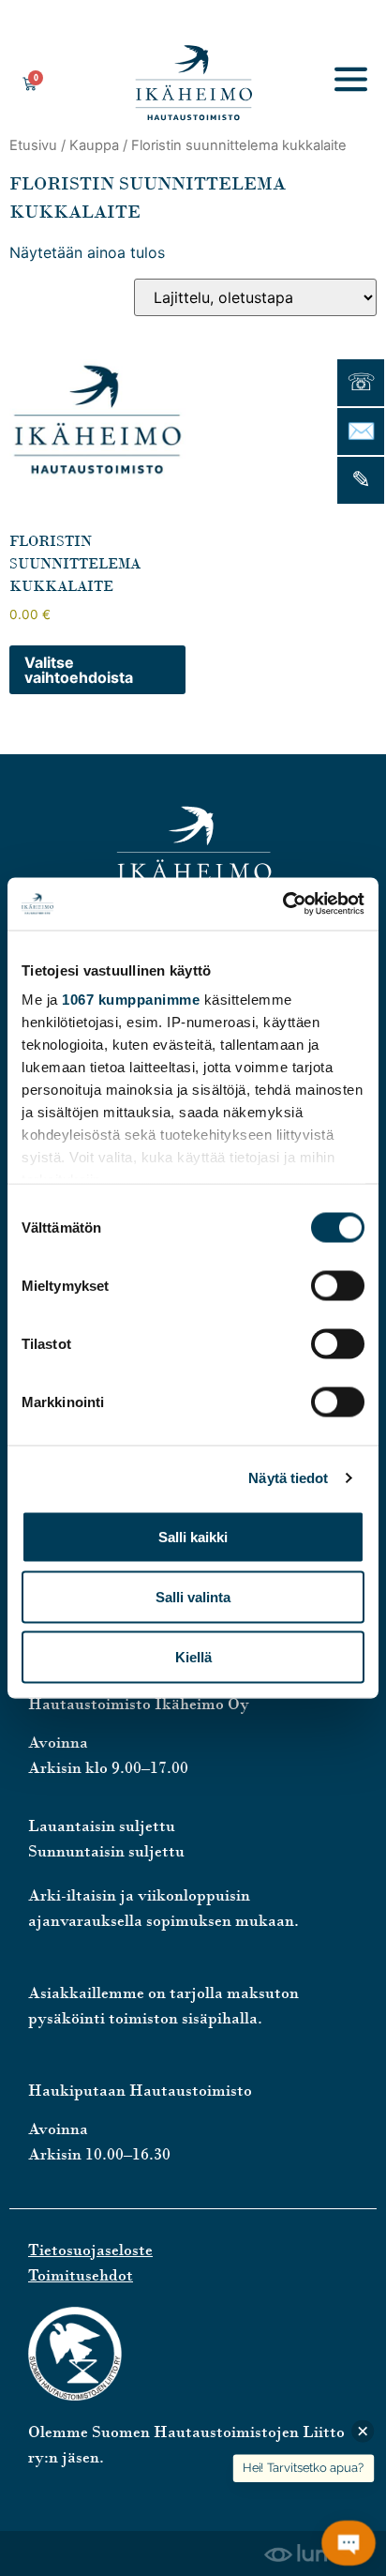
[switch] (338, 1285)
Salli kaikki (193, 1536)
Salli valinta (193, 1596)
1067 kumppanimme (131, 1000)
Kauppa (94, 145)
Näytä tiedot (288, 1478)
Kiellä (193, 1656)
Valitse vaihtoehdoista (79, 670)
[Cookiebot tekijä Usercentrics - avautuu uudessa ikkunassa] (282, 904)
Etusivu (33, 145)
